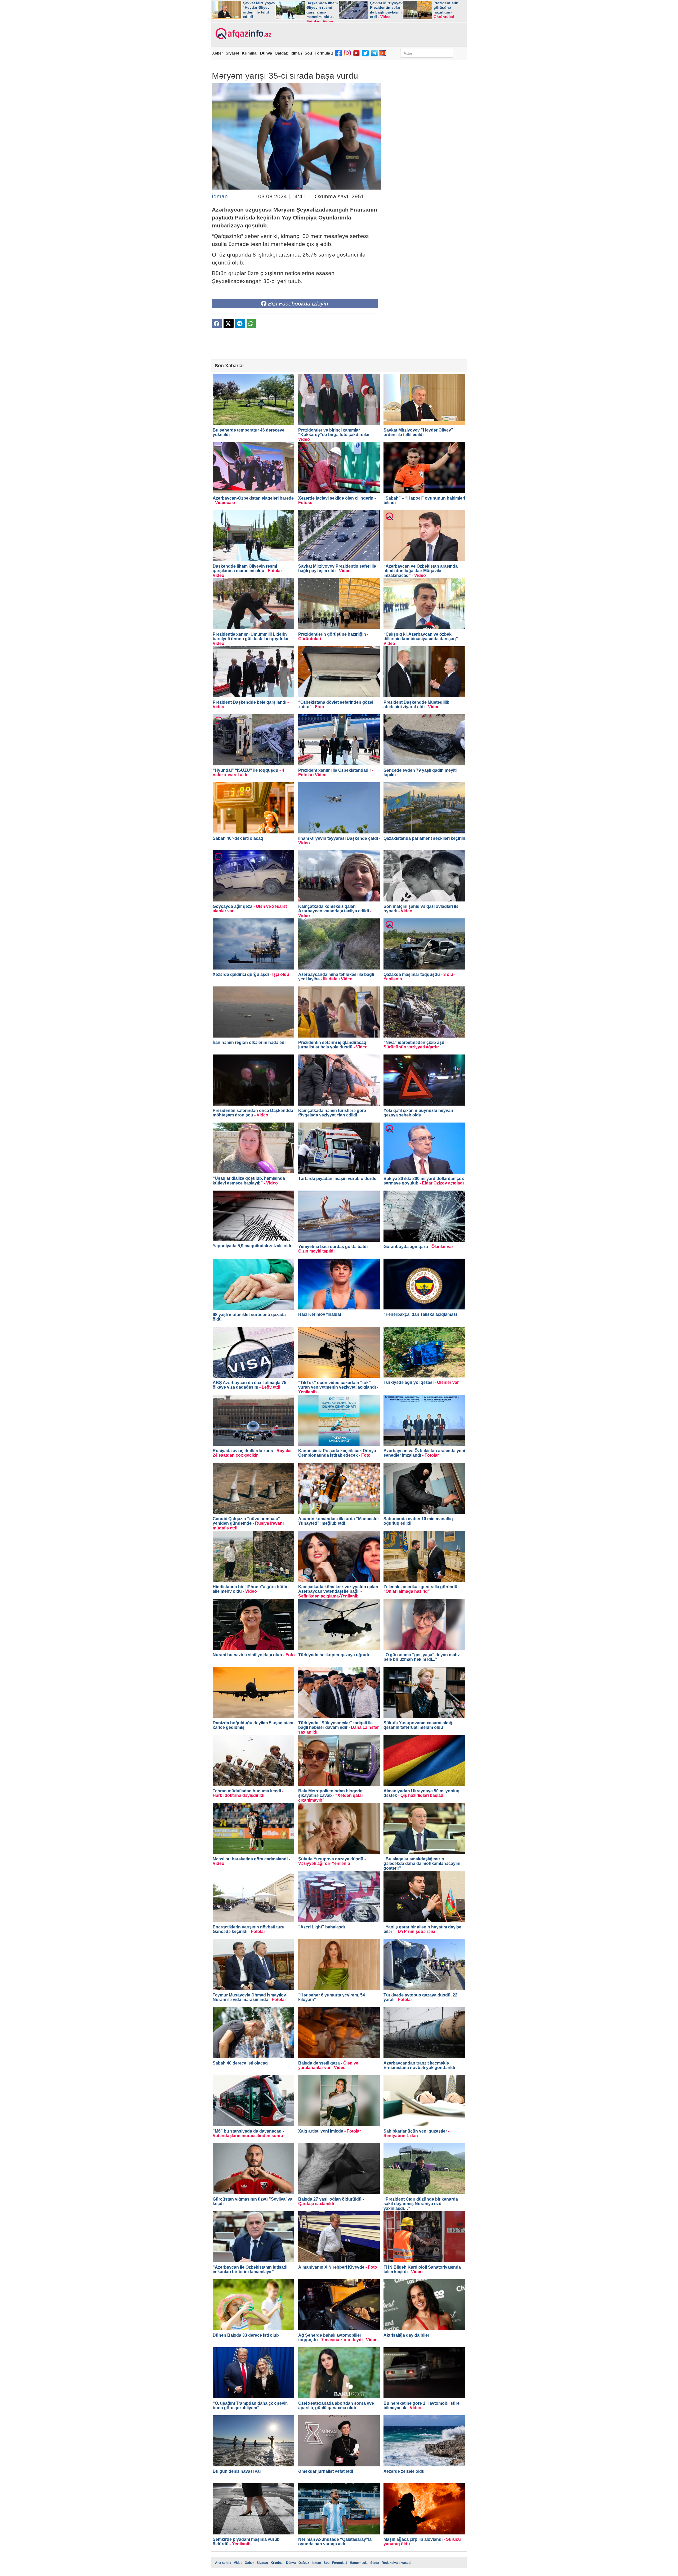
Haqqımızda (359, 2563)
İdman (296, 53)
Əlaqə (375, 2563)
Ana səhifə (223, 2563)
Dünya (266, 53)
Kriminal (250, 53)
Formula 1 (324, 53)
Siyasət (232, 53)
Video (238, 2563)
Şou (308, 53)
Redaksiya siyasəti (396, 2563)
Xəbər (218, 53)
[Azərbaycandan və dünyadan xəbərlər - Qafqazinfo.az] (243, 34)
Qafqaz (281, 53)
